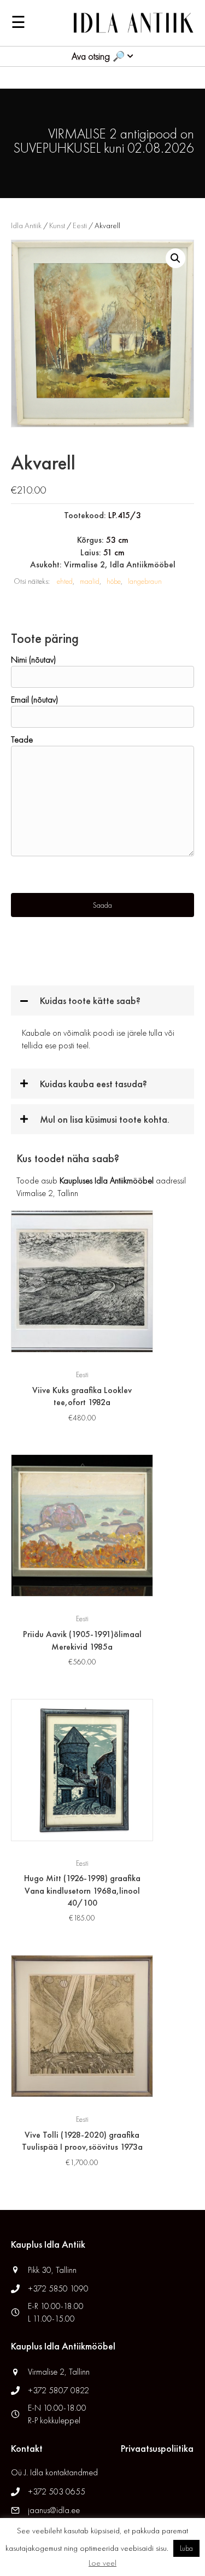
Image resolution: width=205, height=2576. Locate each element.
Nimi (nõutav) (33, 660)
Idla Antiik (26, 225)
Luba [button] (186, 2548)
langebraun (145, 581)
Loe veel (102, 2563)
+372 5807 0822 (58, 2390)
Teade (22, 739)
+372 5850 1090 (59, 2288)
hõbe (114, 581)
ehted (65, 581)
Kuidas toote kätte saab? (90, 1000)
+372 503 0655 (57, 2491)
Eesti (80, 225)
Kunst (57, 225)
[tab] (102, 1000)
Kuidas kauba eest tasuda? (93, 1084)
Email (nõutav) (34, 700)
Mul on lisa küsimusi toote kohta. (105, 1119)
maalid (90, 581)
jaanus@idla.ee (54, 2510)
